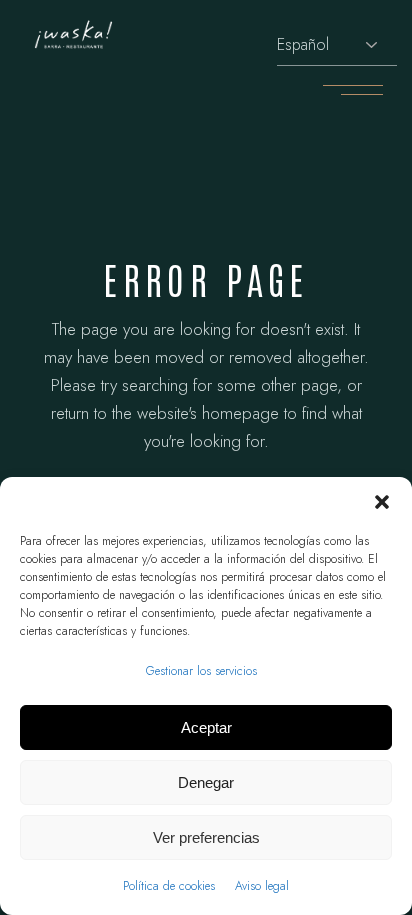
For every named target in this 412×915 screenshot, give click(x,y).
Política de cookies (169, 886)
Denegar (206, 782)
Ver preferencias (206, 837)
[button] (382, 502)
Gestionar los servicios (201, 671)
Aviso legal (262, 886)
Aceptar (206, 727)
